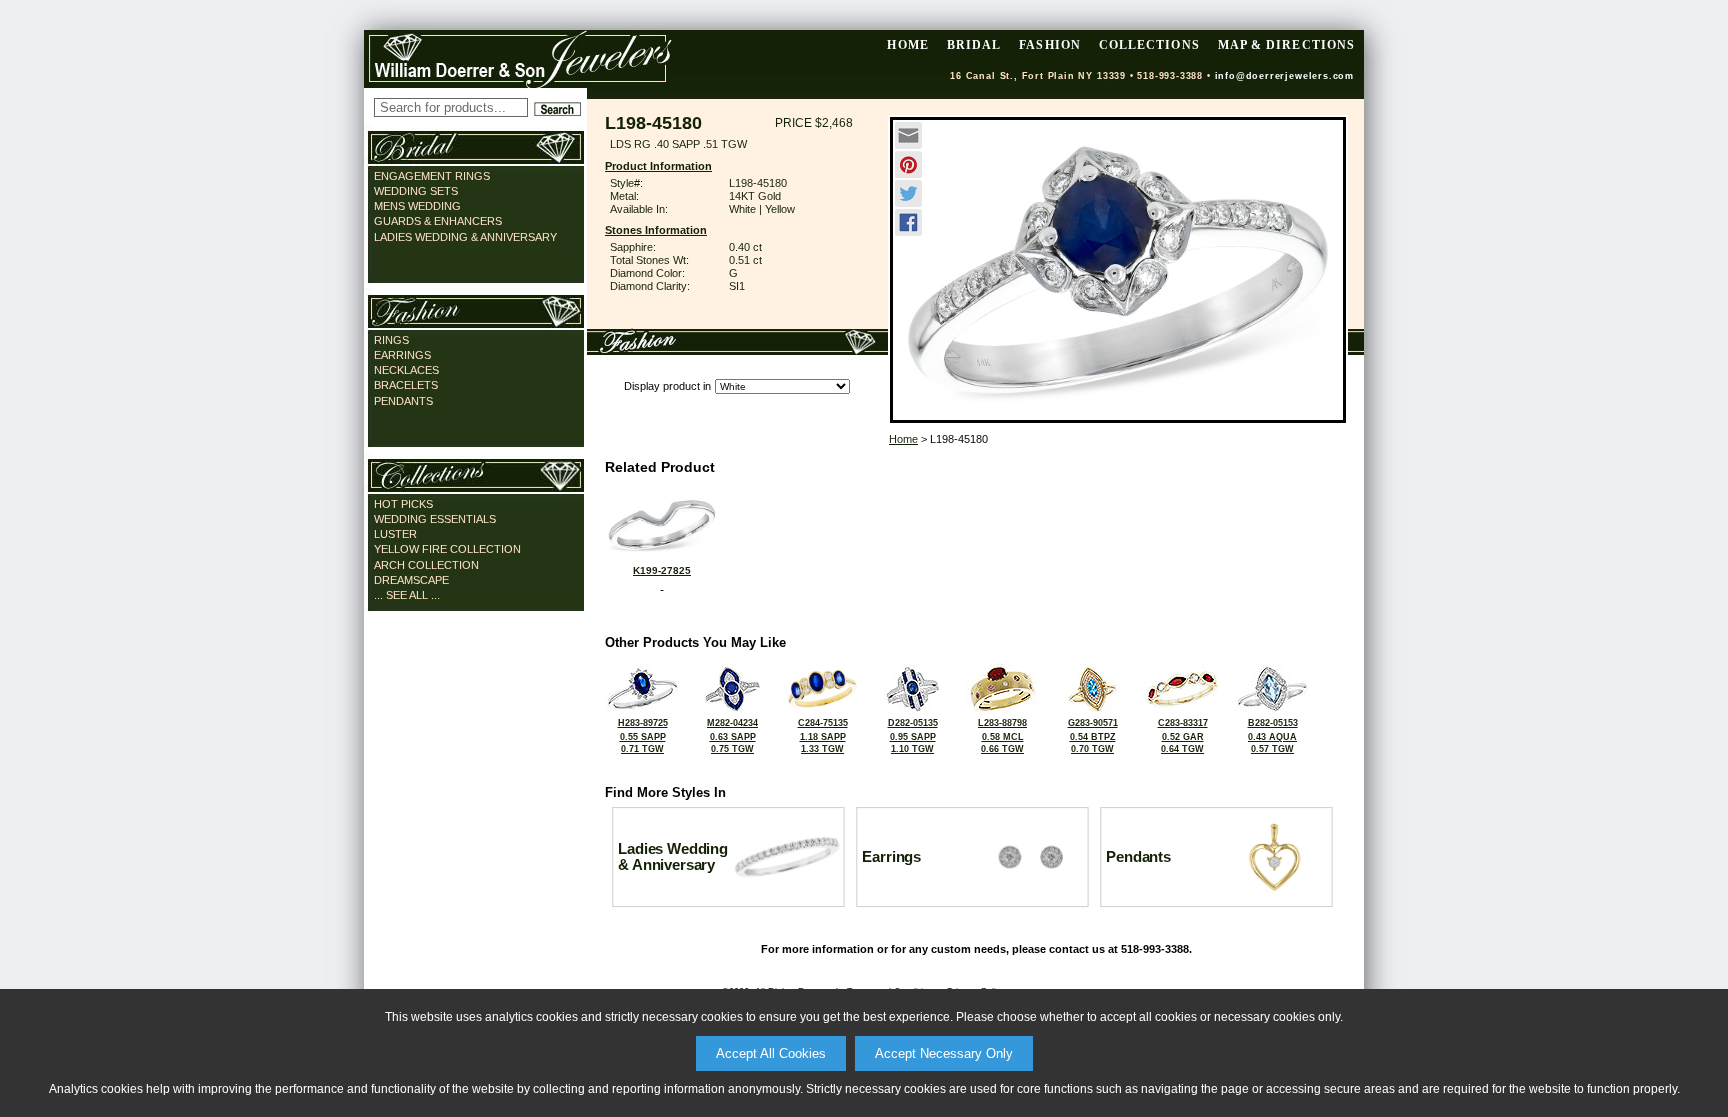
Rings (391, 340)
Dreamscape (411, 580)
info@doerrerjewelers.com (1284, 76)
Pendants (403, 401)
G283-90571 (1093, 736)
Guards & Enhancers (438, 221)
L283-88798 (1002, 736)
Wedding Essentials (435, 519)
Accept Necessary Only (944, 1053)
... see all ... (407, 595)
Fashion (1050, 45)
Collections (1149, 45)
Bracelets (406, 385)
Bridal (974, 45)
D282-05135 (913, 736)
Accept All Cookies (771, 1053)
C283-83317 (1183, 736)
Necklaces (406, 370)
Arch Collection (426, 565)
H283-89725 (643, 736)
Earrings (402, 355)
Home (903, 439)
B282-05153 (1273, 736)
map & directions (1286, 45)
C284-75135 (823, 736)
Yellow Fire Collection (447, 549)
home (907, 45)
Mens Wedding (417, 206)
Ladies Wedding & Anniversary (465, 237)
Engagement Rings (432, 176)
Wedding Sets (416, 191)
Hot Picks (403, 504)
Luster (395, 534)
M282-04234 (732, 736)
